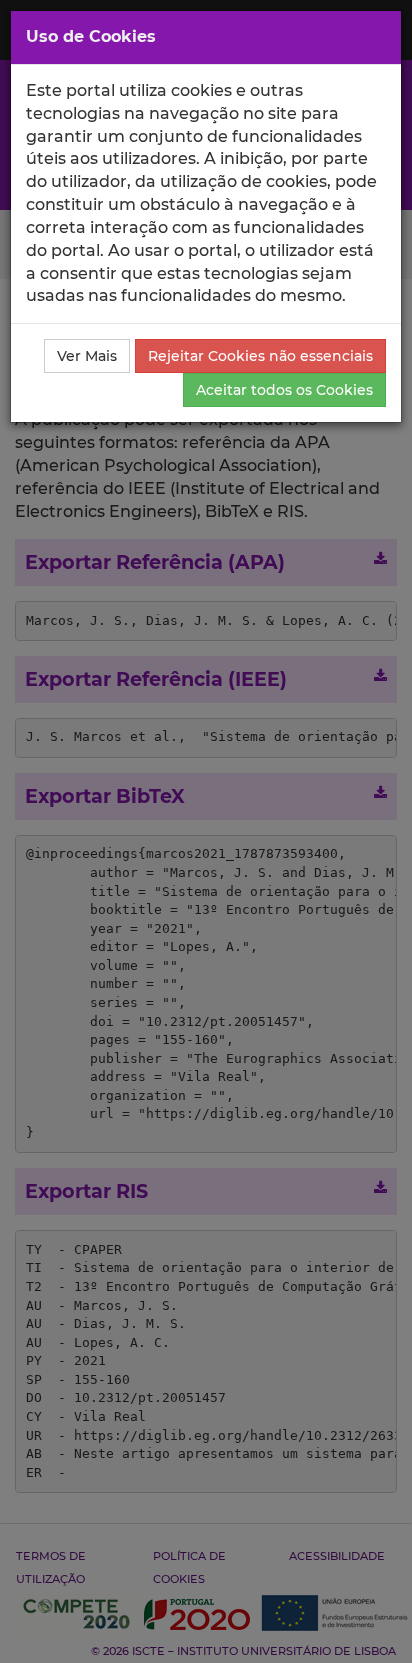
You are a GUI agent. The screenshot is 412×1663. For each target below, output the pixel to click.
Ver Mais (87, 356)
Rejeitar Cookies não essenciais (260, 356)
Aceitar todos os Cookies (284, 390)
